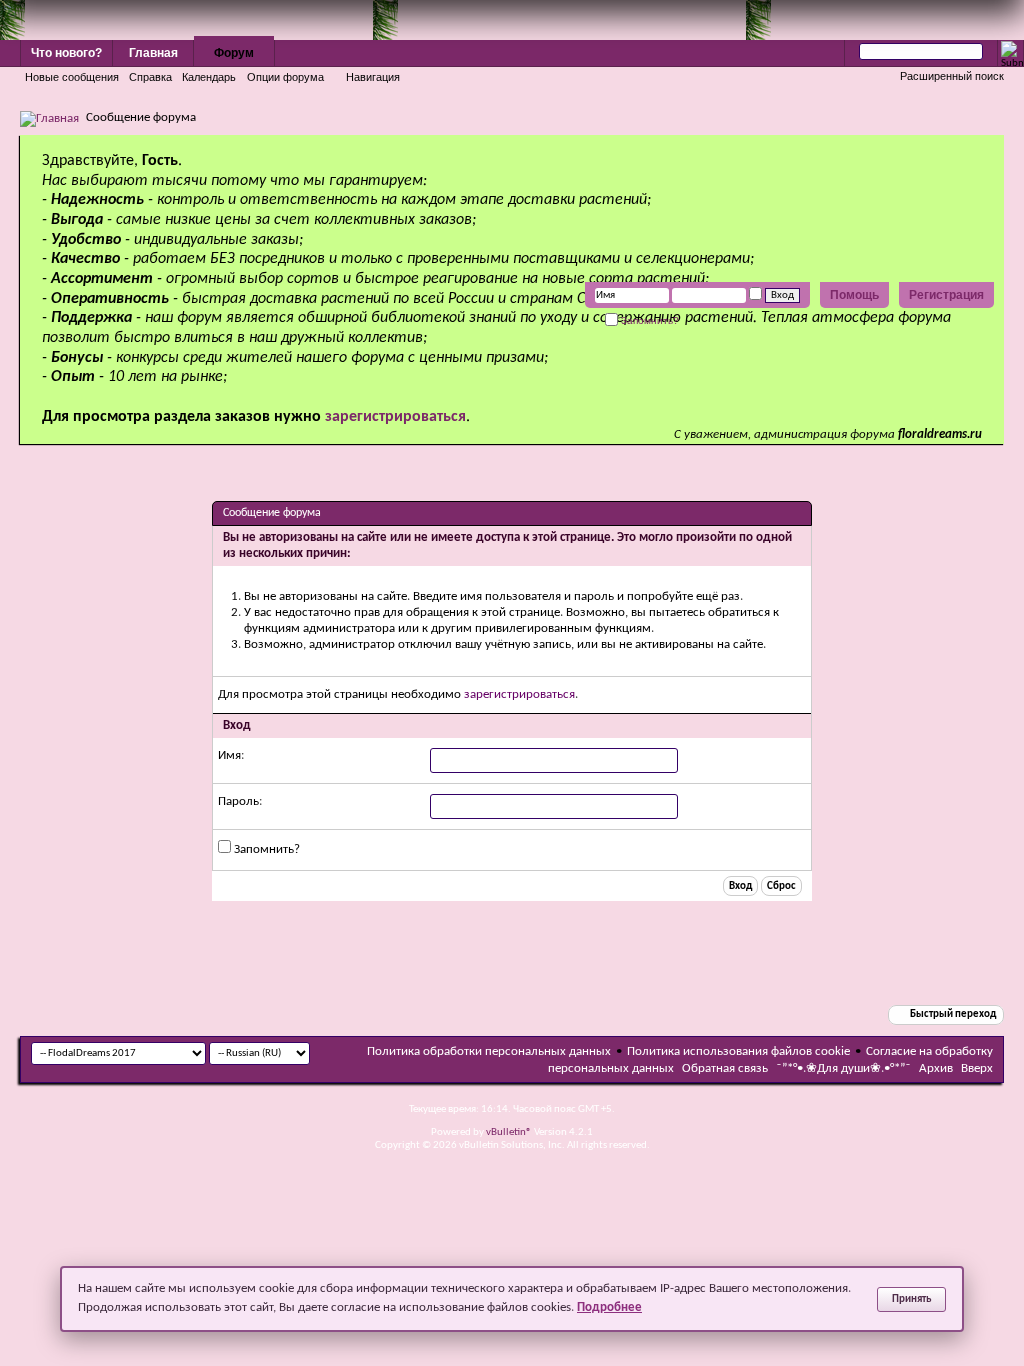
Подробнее (609, 1307)
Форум (234, 53)
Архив (936, 1068)
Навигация (373, 77)
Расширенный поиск (952, 76)
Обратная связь (725, 1068)
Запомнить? (648, 320)
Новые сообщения (72, 77)
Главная (153, 53)
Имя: (231, 755)
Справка (150, 77)
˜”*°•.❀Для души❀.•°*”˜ (843, 1068)
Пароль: (240, 801)
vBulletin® (509, 1132)
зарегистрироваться (519, 694)
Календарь (209, 77)
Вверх (977, 1068)
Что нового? (66, 53)
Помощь (854, 295)
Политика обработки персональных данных (489, 1051)
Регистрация (946, 295)
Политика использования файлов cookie (738, 1051)
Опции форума (285, 77)
